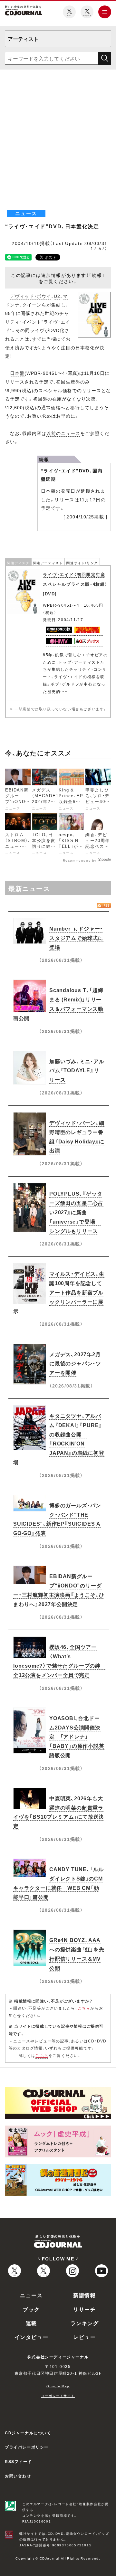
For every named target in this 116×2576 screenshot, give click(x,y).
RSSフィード (18, 2461)
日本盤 (17, 373)
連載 (31, 2323)
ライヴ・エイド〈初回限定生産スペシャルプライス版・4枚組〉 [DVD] (75, 584)
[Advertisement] (58, 136)
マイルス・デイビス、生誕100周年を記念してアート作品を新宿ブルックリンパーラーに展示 (59, 1292)
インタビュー (32, 2337)
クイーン (32, 305)
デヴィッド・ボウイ (31, 296)
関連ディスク (18, 563)
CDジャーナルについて (28, 2433)
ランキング (85, 2323)
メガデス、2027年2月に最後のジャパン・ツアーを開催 (75, 1363)
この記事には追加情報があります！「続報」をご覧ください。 (58, 278)
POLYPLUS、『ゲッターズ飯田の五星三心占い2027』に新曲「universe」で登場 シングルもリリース (76, 1212)
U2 (57, 296)
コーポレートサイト (58, 2396)
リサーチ (84, 2309)
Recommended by (80, 860)
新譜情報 (84, 2295)
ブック (31, 2309)
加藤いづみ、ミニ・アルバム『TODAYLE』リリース (77, 1070)
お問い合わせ (18, 2476)
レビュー (84, 2337)
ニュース (31, 2295)
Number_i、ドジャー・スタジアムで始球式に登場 (76, 938)
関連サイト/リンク (82, 563)
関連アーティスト (48, 563)
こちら (84, 2008)
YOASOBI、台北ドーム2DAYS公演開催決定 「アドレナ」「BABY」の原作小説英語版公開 (77, 1736)
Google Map (58, 2386)
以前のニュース (63, 433)
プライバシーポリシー (27, 2447)
